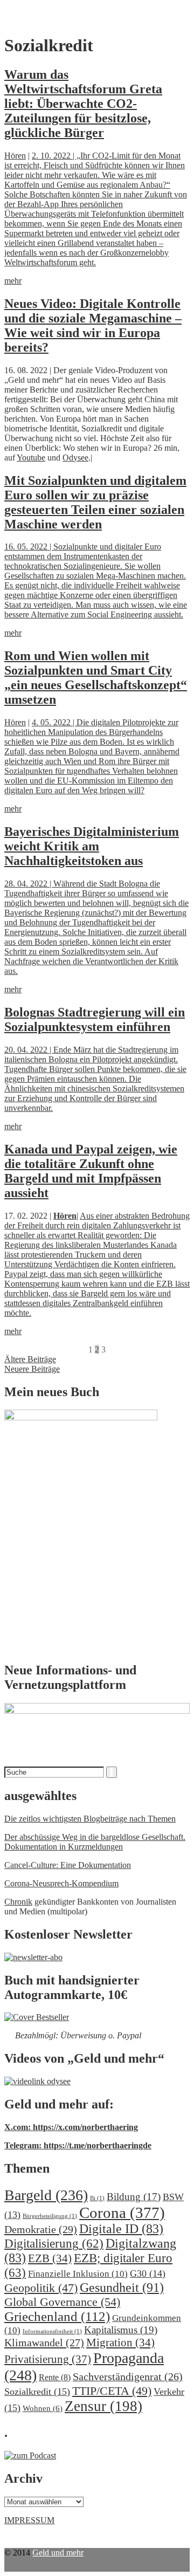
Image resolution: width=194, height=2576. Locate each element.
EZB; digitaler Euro (88, 2265)
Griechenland (57, 2316)
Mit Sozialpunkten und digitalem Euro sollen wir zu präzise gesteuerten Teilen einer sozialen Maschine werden (95, 502)
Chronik (18, 1902)
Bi (97, 2198)
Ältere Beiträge (30, 1359)
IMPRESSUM (29, 2520)
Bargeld (46, 2195)
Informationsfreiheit (52, 2331)
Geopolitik (41, 2288)
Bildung (134, 2197)
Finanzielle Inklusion (78, 2274)
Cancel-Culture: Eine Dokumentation (68, 1865)
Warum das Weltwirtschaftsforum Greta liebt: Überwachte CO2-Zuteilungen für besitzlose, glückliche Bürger (83, 104)
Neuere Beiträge (32, 1369)
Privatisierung (48, 2359)
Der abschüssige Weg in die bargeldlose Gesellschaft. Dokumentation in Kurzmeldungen (95, 1842)
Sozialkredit (37, 2392)
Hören (15, 156)
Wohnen (43, 2408)
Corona (122, 2213)
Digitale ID (121, 2229)
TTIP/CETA (112, 2391)
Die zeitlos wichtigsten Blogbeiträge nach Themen (90, 1819)
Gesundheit (122, 2287)
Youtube (31, 458)
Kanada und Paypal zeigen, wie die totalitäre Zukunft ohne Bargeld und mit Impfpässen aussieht (91, 1171)
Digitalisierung (54, 2244)
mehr (13, 281)
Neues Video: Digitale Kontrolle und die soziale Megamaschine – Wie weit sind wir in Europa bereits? (93, 325)
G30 (148, 2273)
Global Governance (62, 2302)
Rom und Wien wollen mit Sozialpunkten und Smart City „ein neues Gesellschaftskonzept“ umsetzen (96, 678)
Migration (120, 2343)
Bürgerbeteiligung (50, 2216)
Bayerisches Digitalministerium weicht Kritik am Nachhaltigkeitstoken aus (92, 846)
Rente (55, 2377)
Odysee (75, 458)
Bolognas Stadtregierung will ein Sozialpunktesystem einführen (95, 1019)
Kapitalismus (121, 2330)
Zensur (103, 2406)
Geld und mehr (58, 2553)
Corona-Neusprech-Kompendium (61, 1883)
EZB (50, 2258)
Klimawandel (44, 2343)
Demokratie (41, 2229)
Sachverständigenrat (128, 2376)
